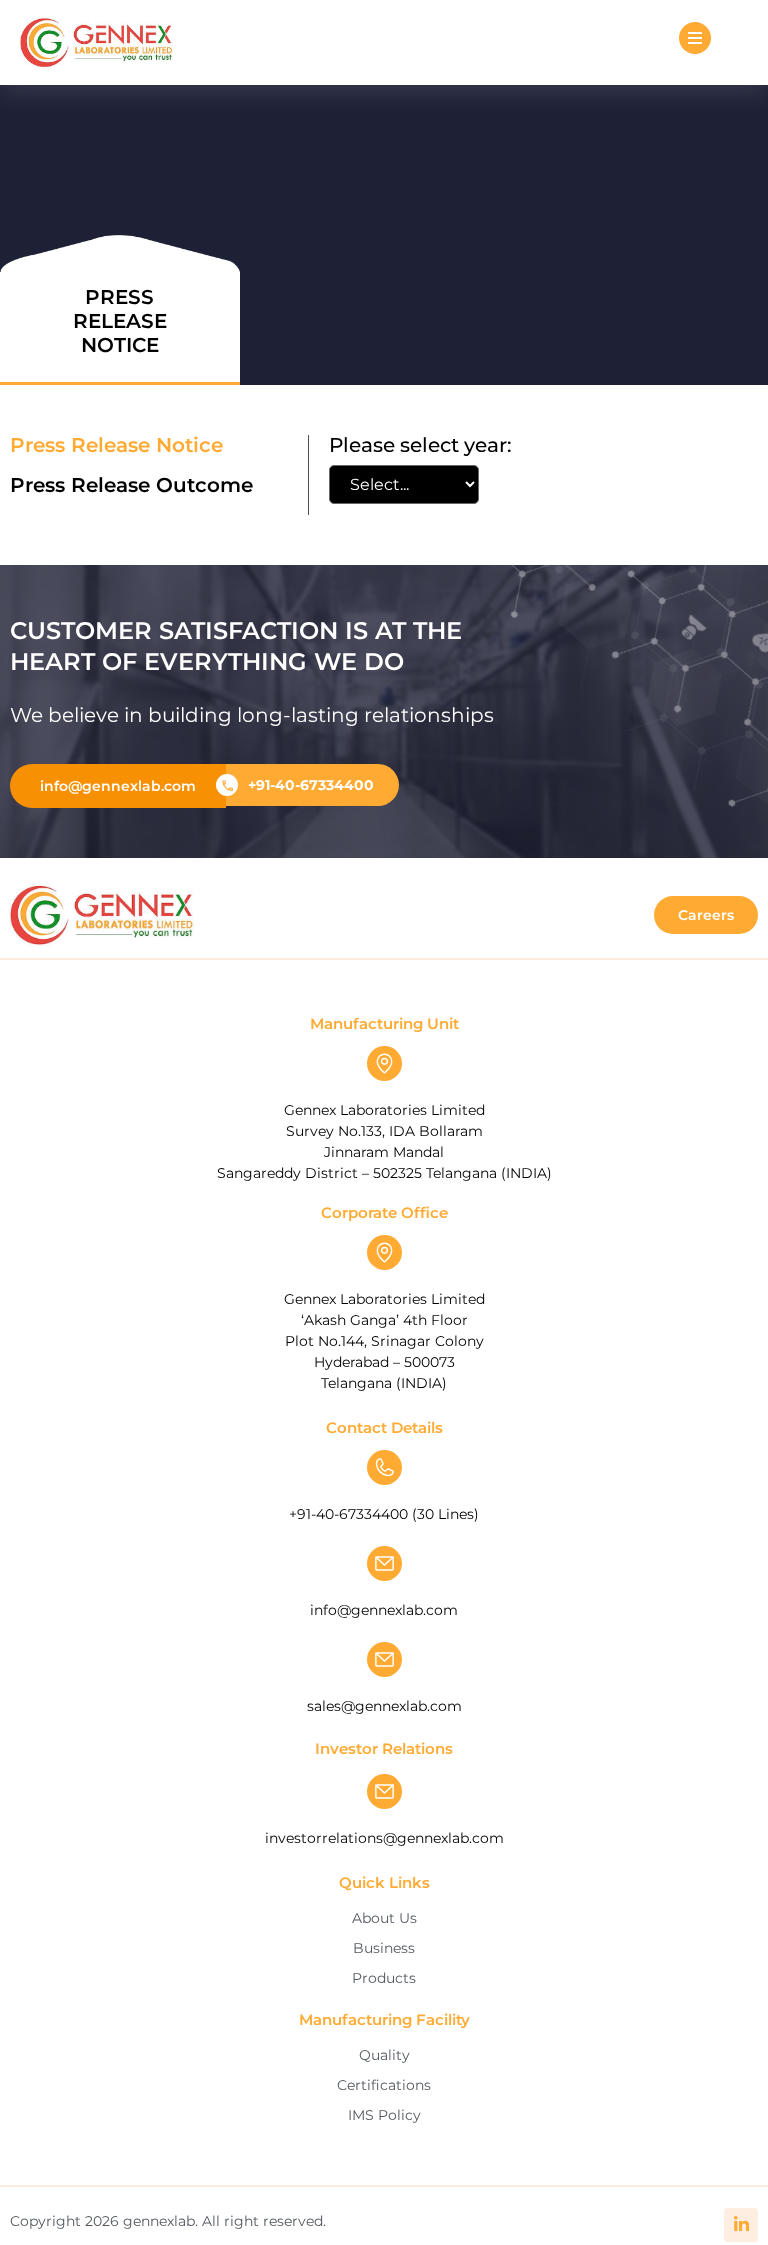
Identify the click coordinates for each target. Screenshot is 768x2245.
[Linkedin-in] (741, 2225)
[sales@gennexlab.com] (384, 1659)
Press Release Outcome (131, 485)
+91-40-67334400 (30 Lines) (384, 1514)
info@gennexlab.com (384, 1610)
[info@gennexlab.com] (384, 1563)
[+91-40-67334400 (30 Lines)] (384, 1467)
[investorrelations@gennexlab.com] (384, 1791)
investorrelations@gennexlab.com (384, 1838)
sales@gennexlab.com (384, 1706)
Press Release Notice (116, 445)
